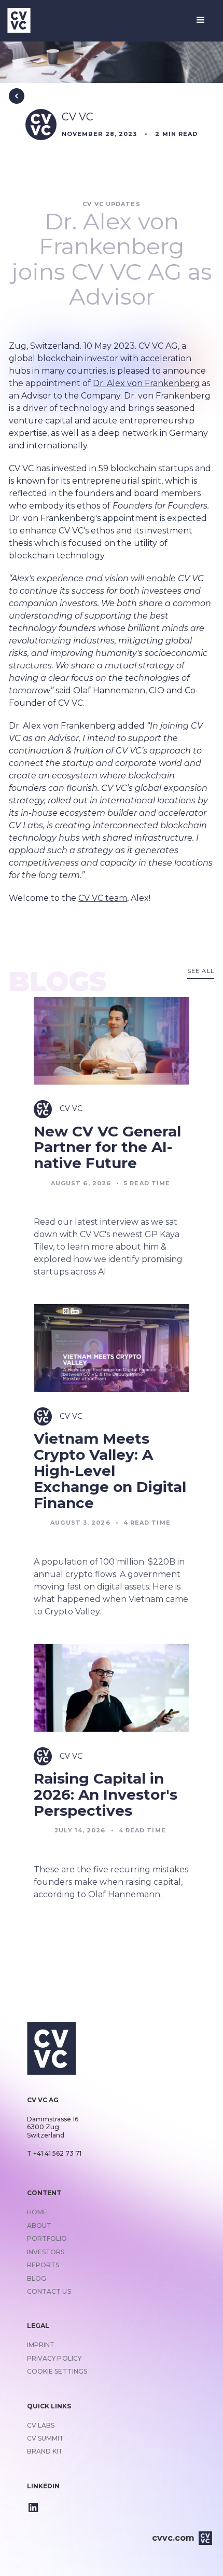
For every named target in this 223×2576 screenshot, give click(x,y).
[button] (201, 20)
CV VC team (103, 898)
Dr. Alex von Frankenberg (146, 383)
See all (201, 971)
